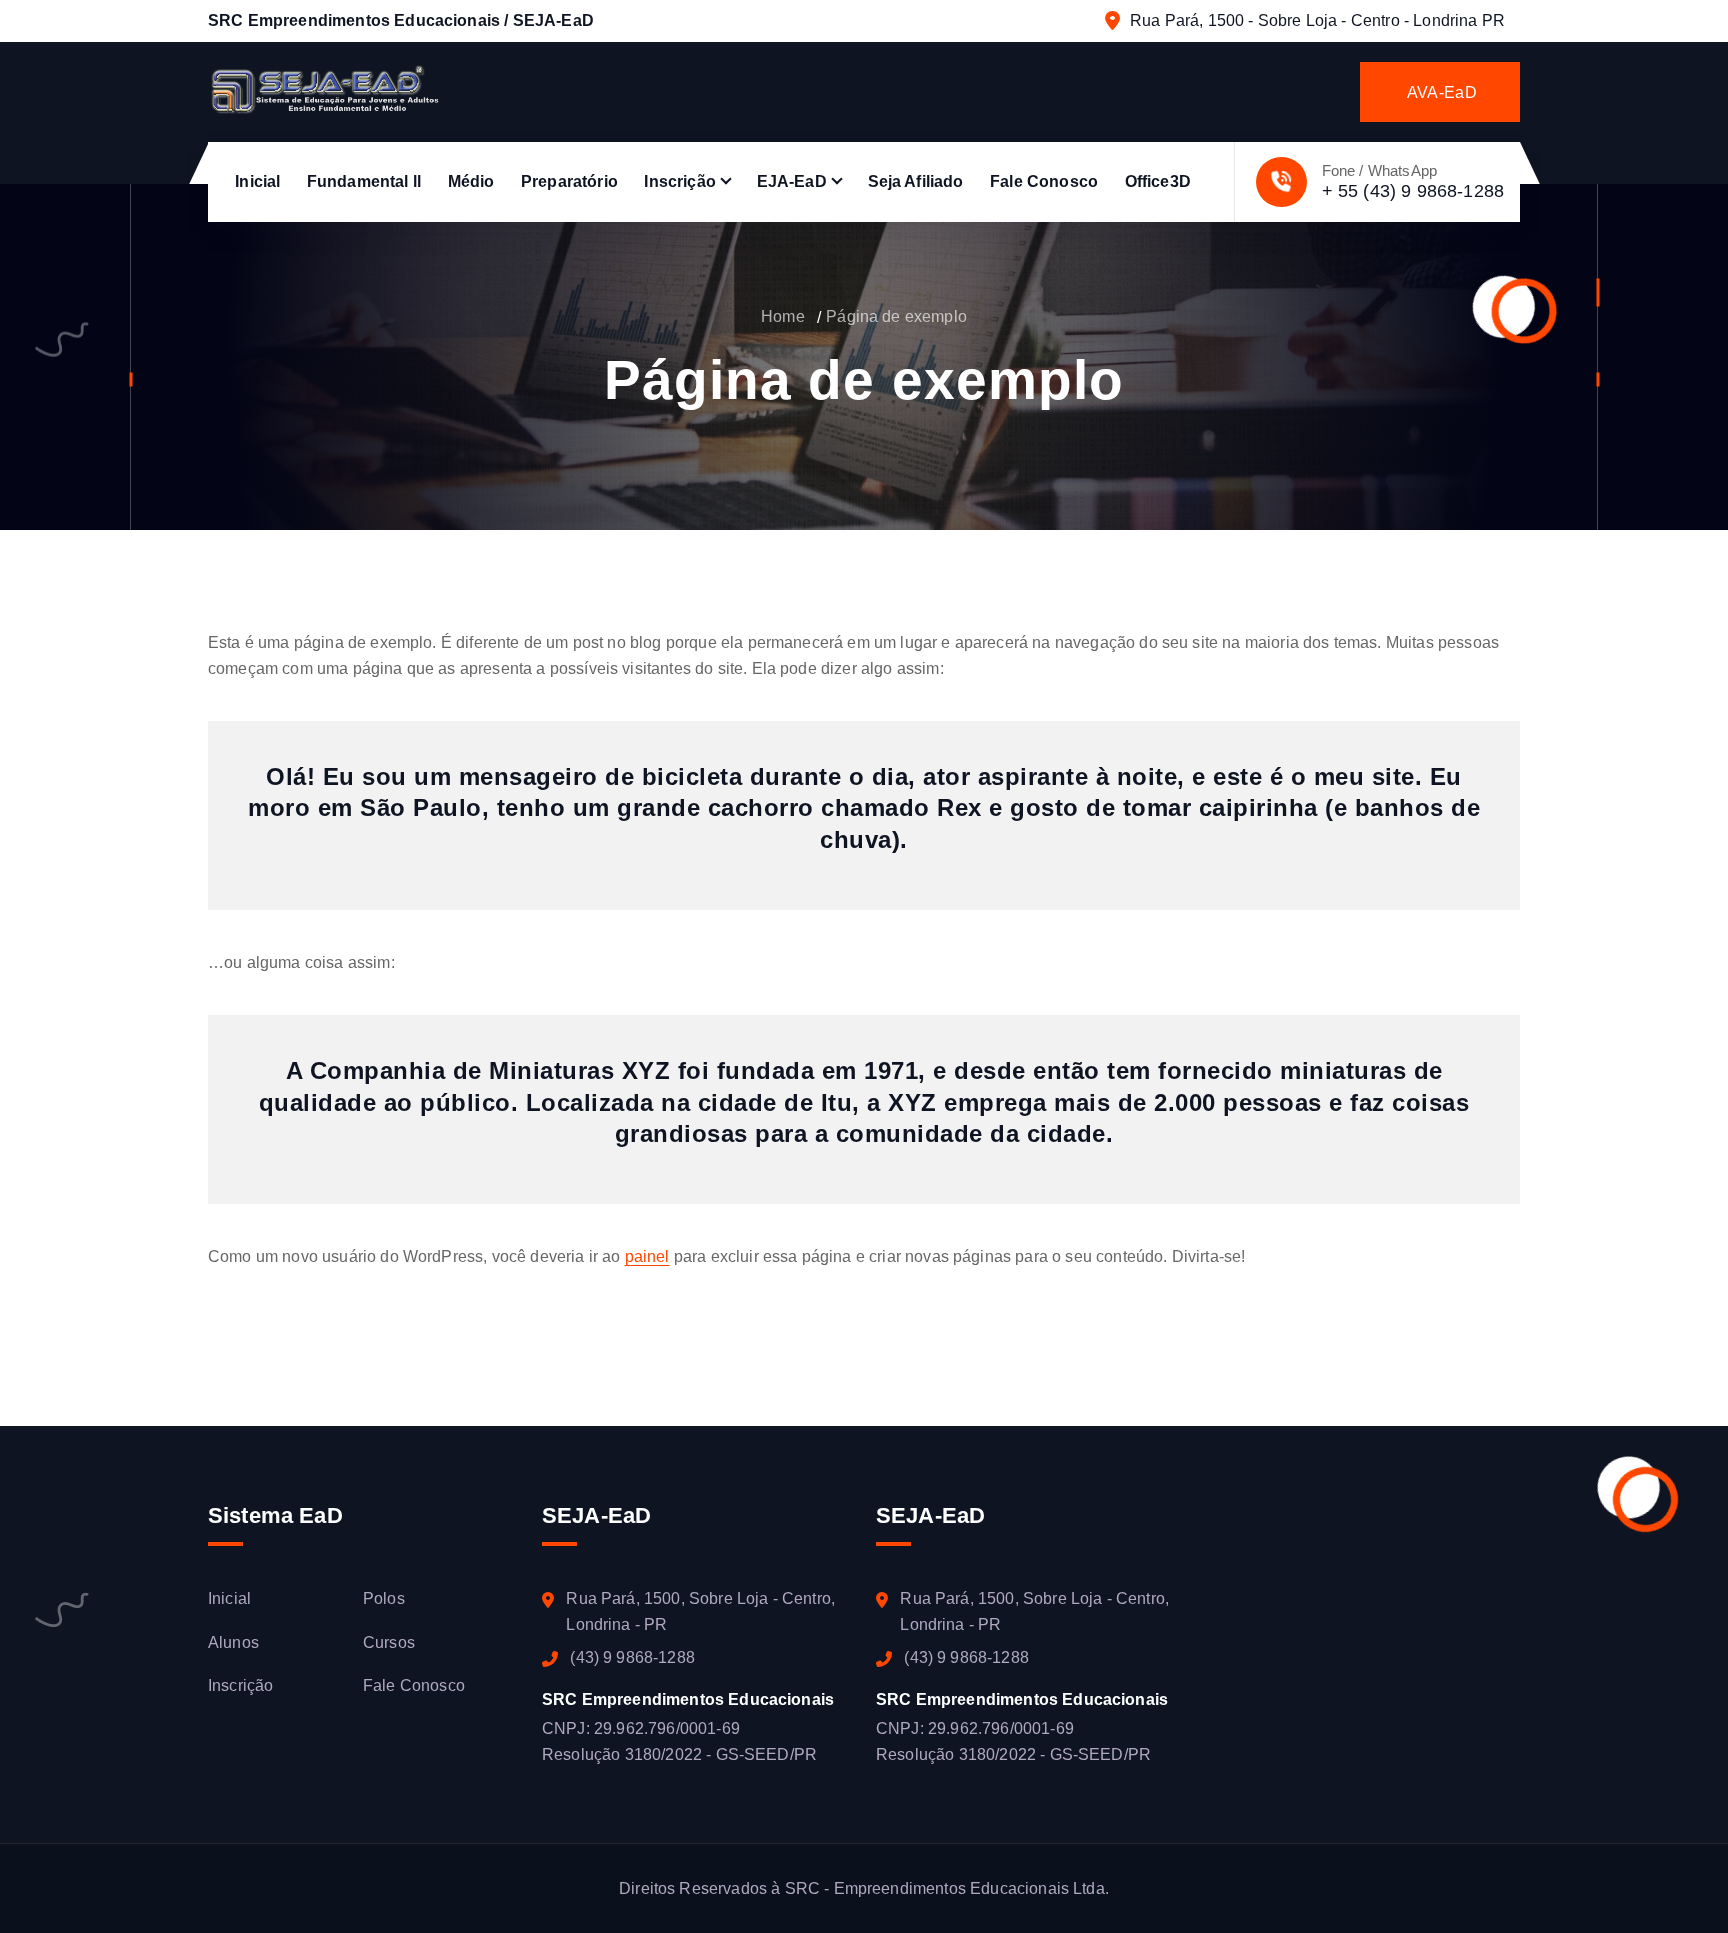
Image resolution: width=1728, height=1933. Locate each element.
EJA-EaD (792, 181)
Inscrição (679, 181)
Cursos (389, 1642)
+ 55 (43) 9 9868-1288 (1413, 191)
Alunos (233, 1642)
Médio (471, 181)
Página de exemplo (896, 316)
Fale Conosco (1044, 181)
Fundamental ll (364, 181)
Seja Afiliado (916, 181)
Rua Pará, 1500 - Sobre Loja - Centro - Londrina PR (1317, 20)
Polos (384, 1598)
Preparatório (569, 181)
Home (783, 316)
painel (647, 1256)
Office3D (1158, 181)
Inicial (257, 181)
